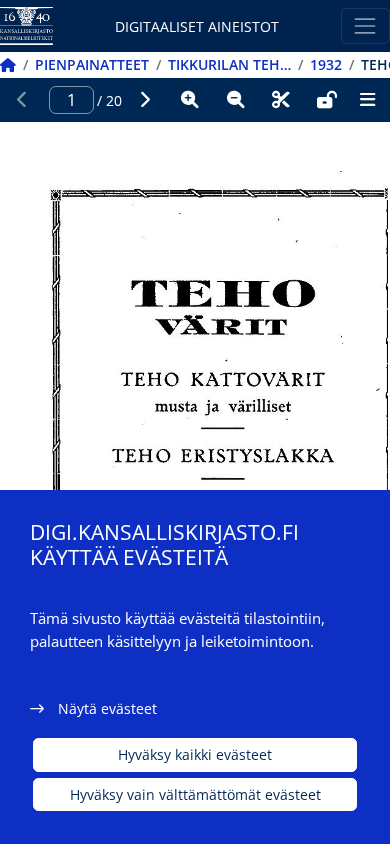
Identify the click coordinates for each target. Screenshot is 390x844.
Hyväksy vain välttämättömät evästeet (195, 794)
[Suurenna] (190, 100)
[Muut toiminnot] (367, 100)
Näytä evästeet (107, 708)
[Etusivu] (8, 64)
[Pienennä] (236, 100)
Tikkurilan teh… (229, 64)
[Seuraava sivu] (145, 100)
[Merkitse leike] (281, 100)
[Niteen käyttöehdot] (327, 100)
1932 (326, 64)
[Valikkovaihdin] (365, 25)
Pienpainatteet (92, 64)
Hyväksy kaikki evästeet (195, 754)
